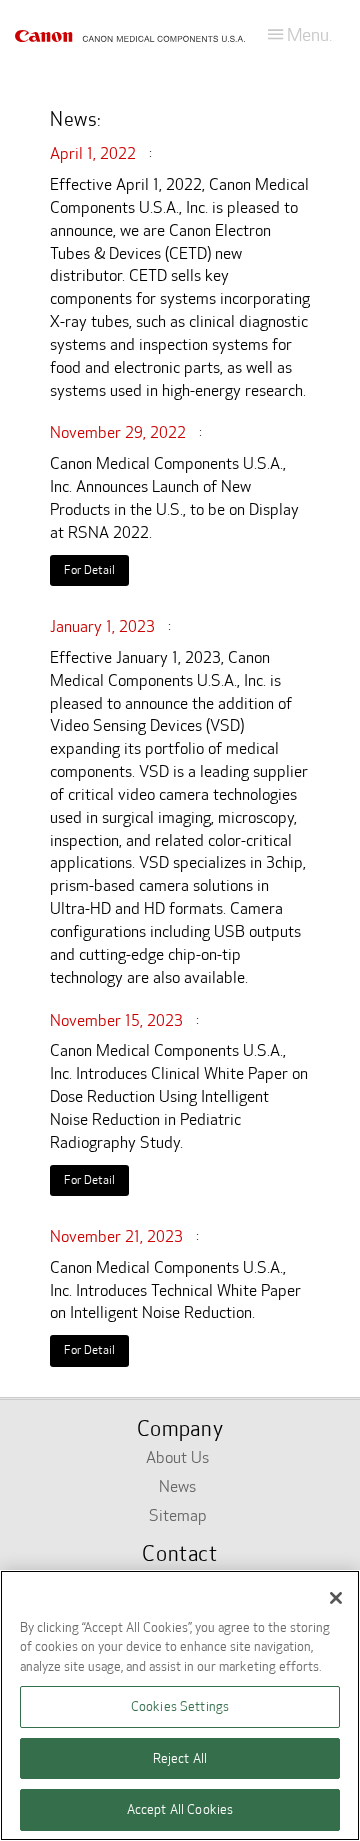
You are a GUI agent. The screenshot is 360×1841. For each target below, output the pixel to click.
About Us (177, 1457)
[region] (180, 1705)
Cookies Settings (180, 1706)
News (177, 1486)
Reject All (180, 1758)
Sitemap (178, 1515)
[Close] (336, 1598)
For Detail (89, 570)
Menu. (307, 35)
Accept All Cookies (180, 1809)
